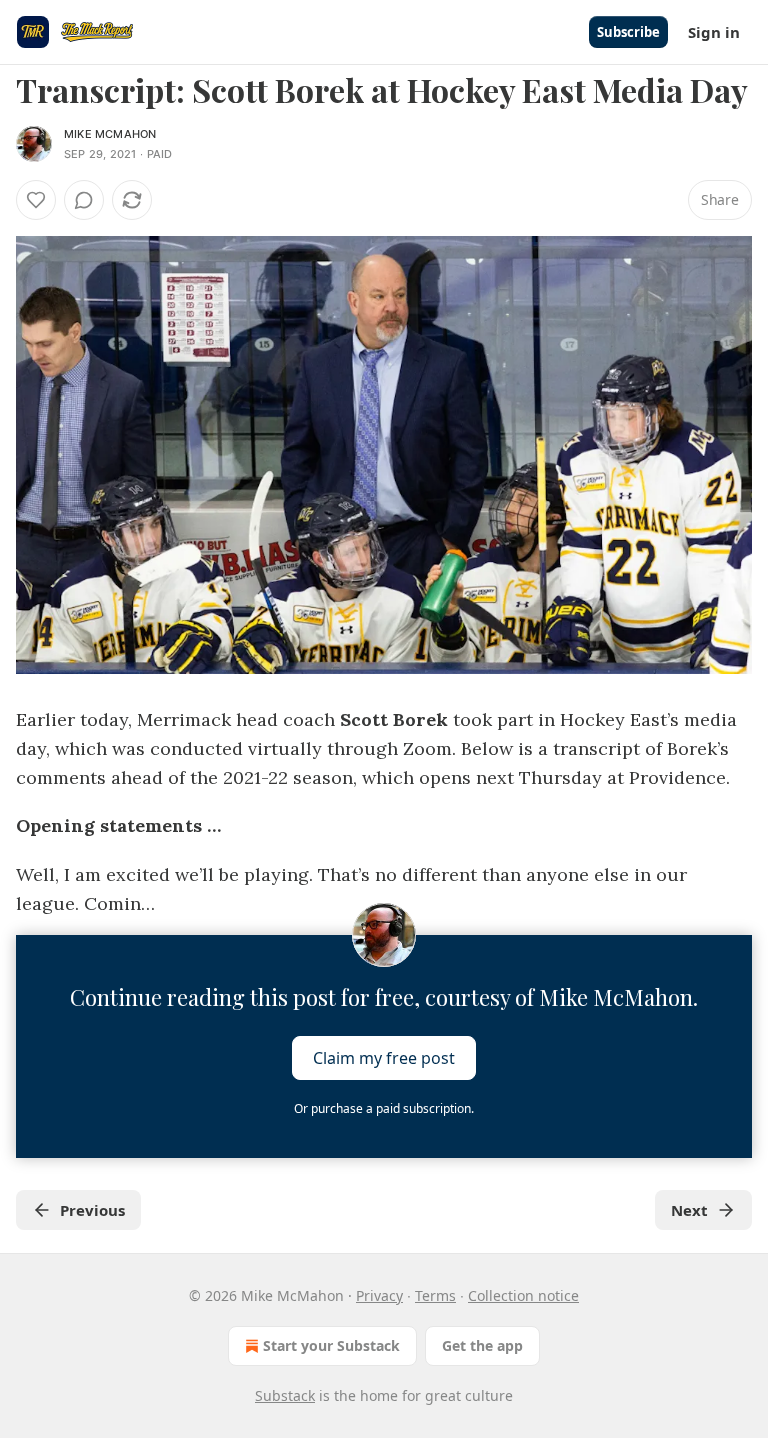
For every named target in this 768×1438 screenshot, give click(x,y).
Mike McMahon (110, 134)
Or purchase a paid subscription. (384, 1108)
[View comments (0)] (84, 200)
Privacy (379, 1295)
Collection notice (523, 1295)
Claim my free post (384, 1058)
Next (689, 1210)
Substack (285, 1395)
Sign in (714, 32)
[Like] (36, 200)
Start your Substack (331, 1345)
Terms (435, 1295)
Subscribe (628, 32)
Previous (92, 1210)
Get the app (482, 1345)
